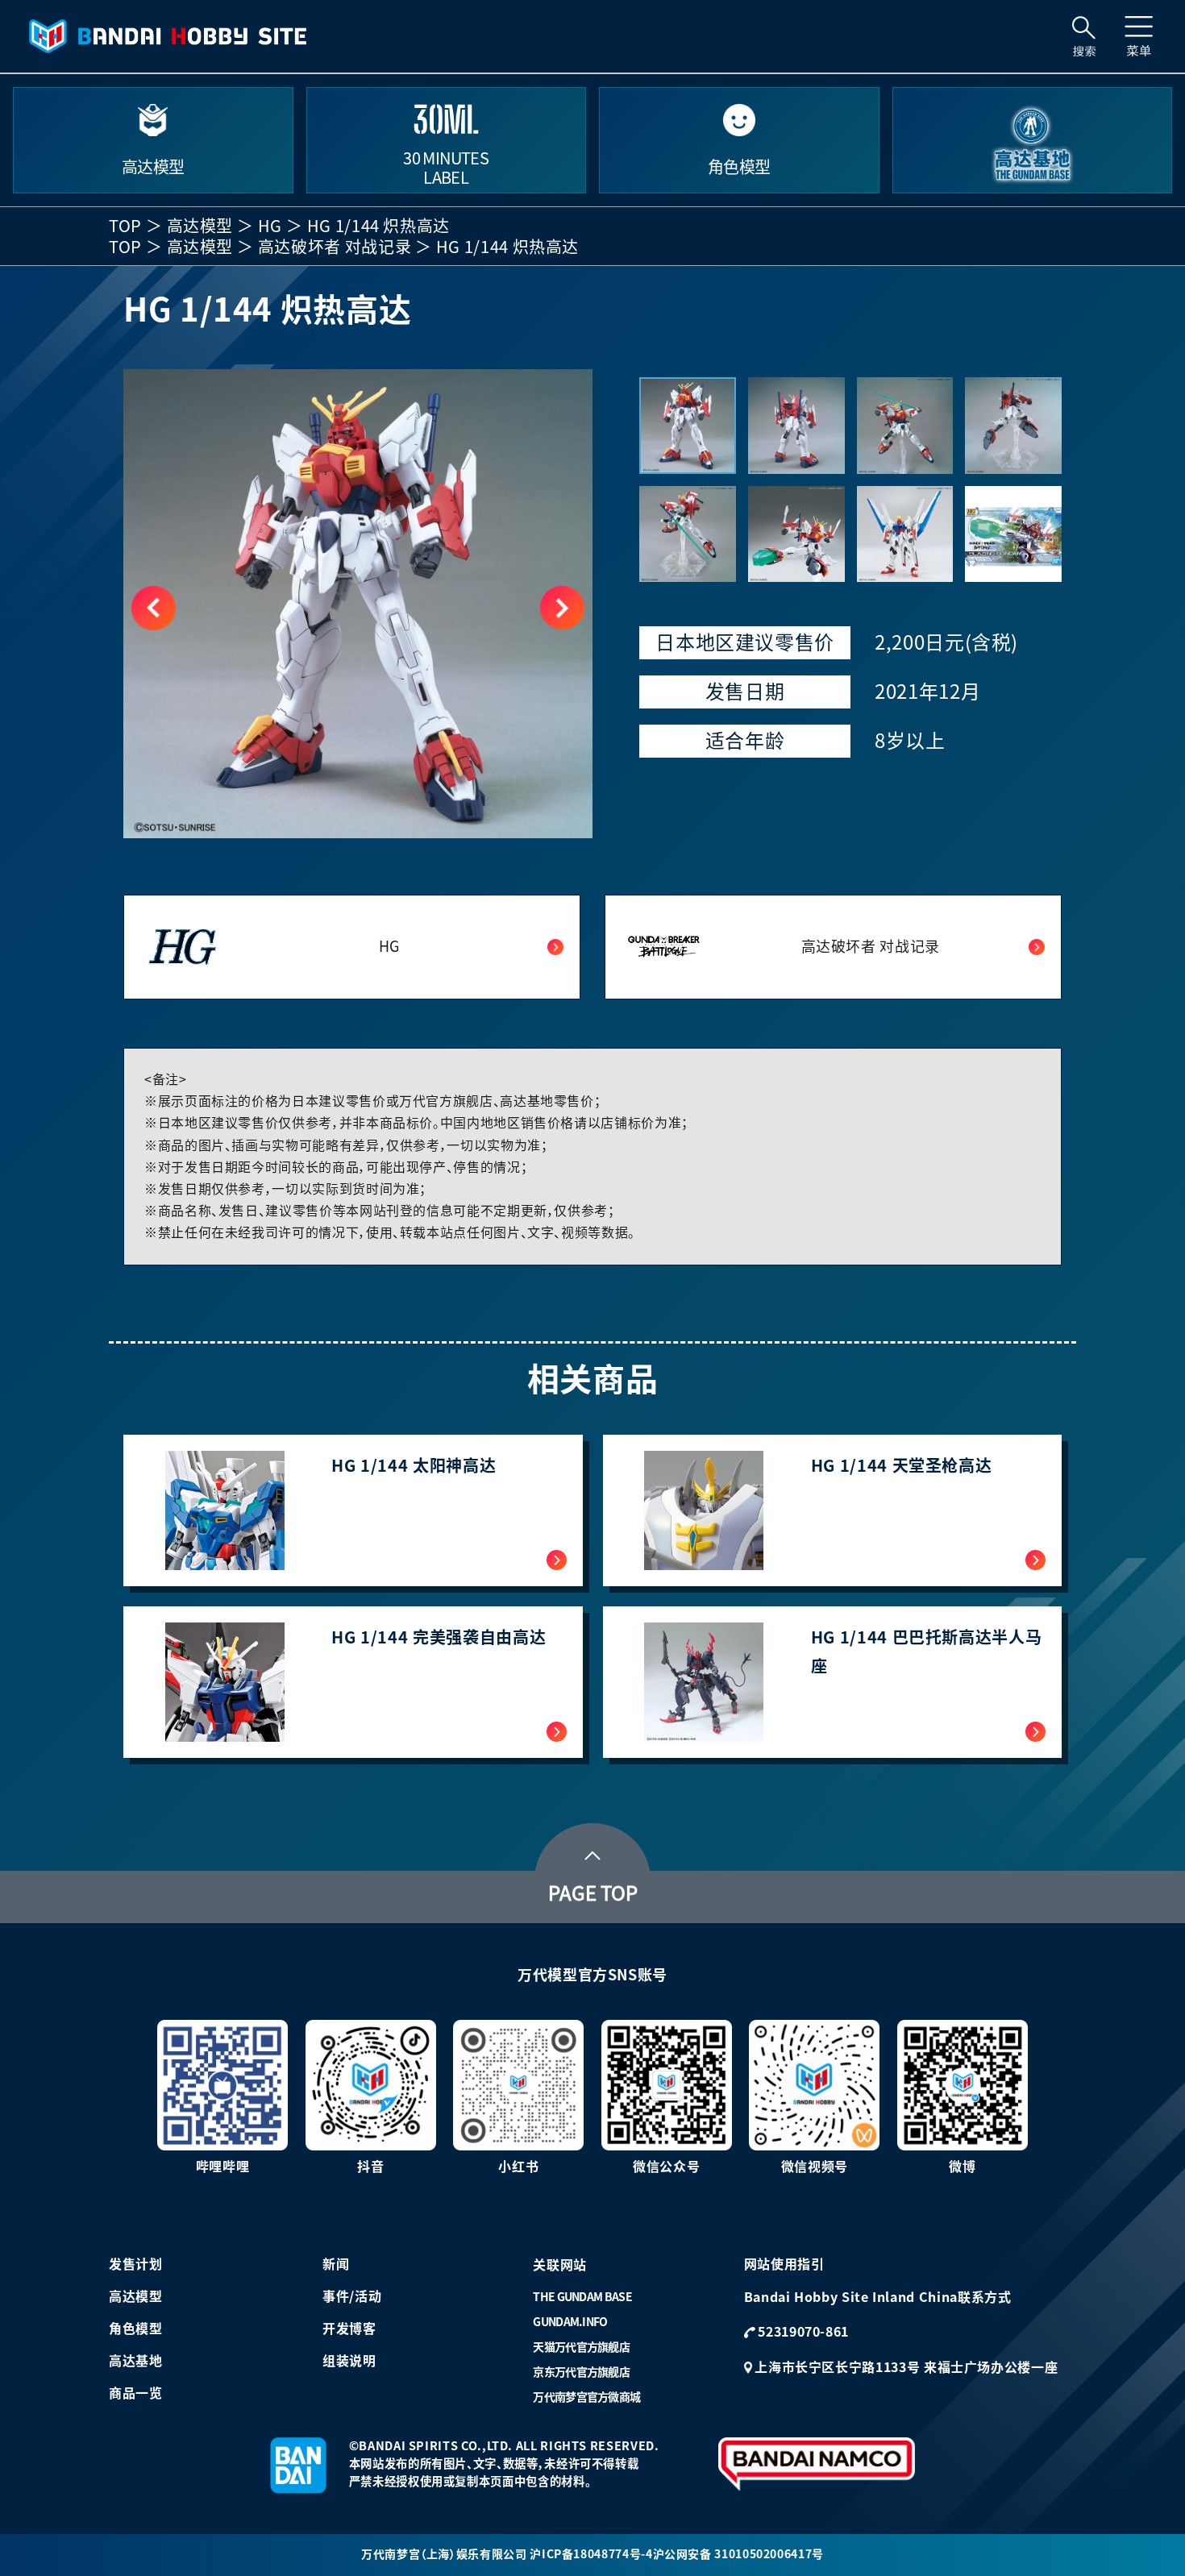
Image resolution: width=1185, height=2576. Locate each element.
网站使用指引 (784, 2264)
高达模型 (200, 226)
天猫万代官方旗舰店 (581, 2347)
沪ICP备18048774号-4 (591, 2554)
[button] (562, 608)
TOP (125, 226)
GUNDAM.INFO (570, 2322)
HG (270, 226)
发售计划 (136, 2264)
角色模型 (136, 2329)
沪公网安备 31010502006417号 (738, 2554)
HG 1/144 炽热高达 (378, 226)
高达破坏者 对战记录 (335, 247)
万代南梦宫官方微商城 (586, 2397)
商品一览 (136, 2393)
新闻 (336, 2264)
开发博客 (349, 2329)
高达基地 (136, 2361)
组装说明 (349, 2361)
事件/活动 (352, 2296)
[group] (358, 604)
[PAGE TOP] (592, 1851)
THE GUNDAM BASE (582, 2297)
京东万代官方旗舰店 (581, 2372)
